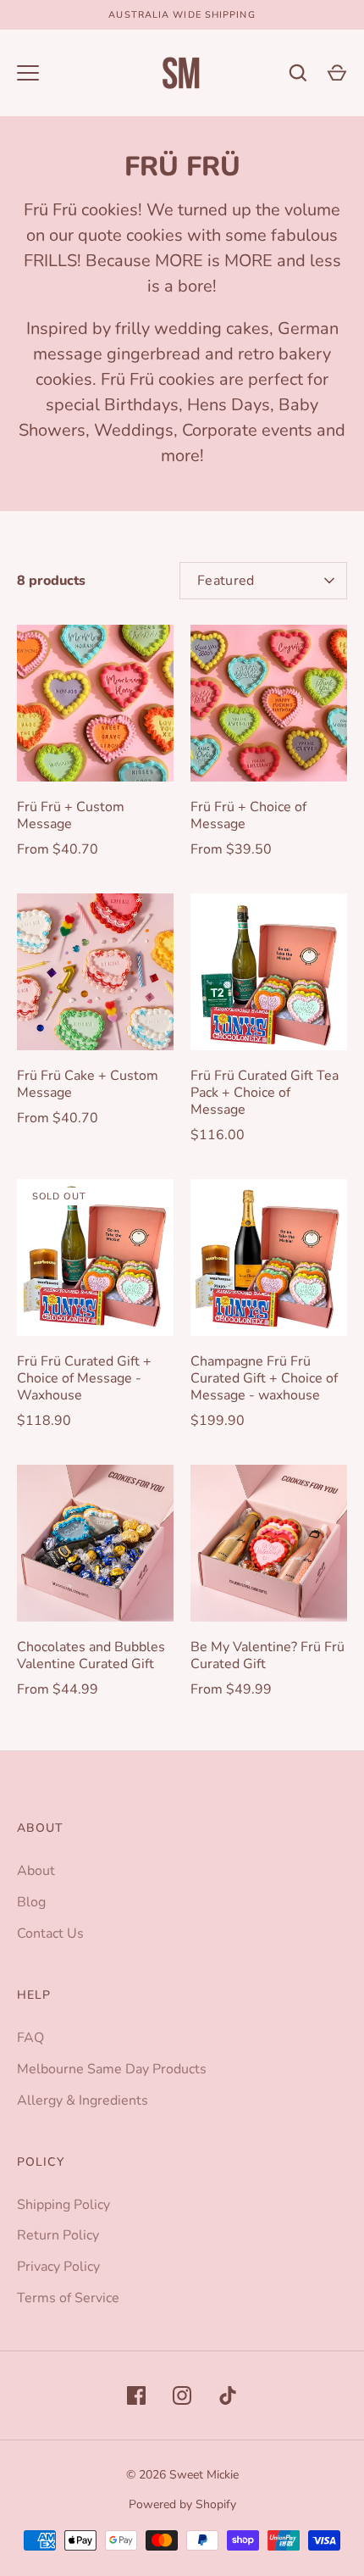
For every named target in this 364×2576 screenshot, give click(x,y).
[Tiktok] (228, 2395)
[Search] (298, 73)
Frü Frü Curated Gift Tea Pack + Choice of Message (265, 1093)
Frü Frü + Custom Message (71, 815)
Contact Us (50, 1933)
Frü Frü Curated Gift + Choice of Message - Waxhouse (84, 1378)
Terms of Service (68, 2298)
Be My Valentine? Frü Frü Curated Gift (267, 1655)
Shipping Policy (63, 2205)
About (36, 1871)
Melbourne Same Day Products (112, 2069)
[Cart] (337, 73)
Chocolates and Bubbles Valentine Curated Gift (91, 1655)
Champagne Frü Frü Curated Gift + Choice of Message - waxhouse (264, 1378)
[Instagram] (182, 2395)
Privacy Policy (58, 2267)
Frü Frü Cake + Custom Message (88, 1084)
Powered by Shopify (182, 2504)
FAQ (30, 2038)
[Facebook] (136, 2395)
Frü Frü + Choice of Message (248, 815)
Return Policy (58, 2235)
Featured (226, 581)
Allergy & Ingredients (83, 2100)
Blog (31, 1902)
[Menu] (28, 73)
